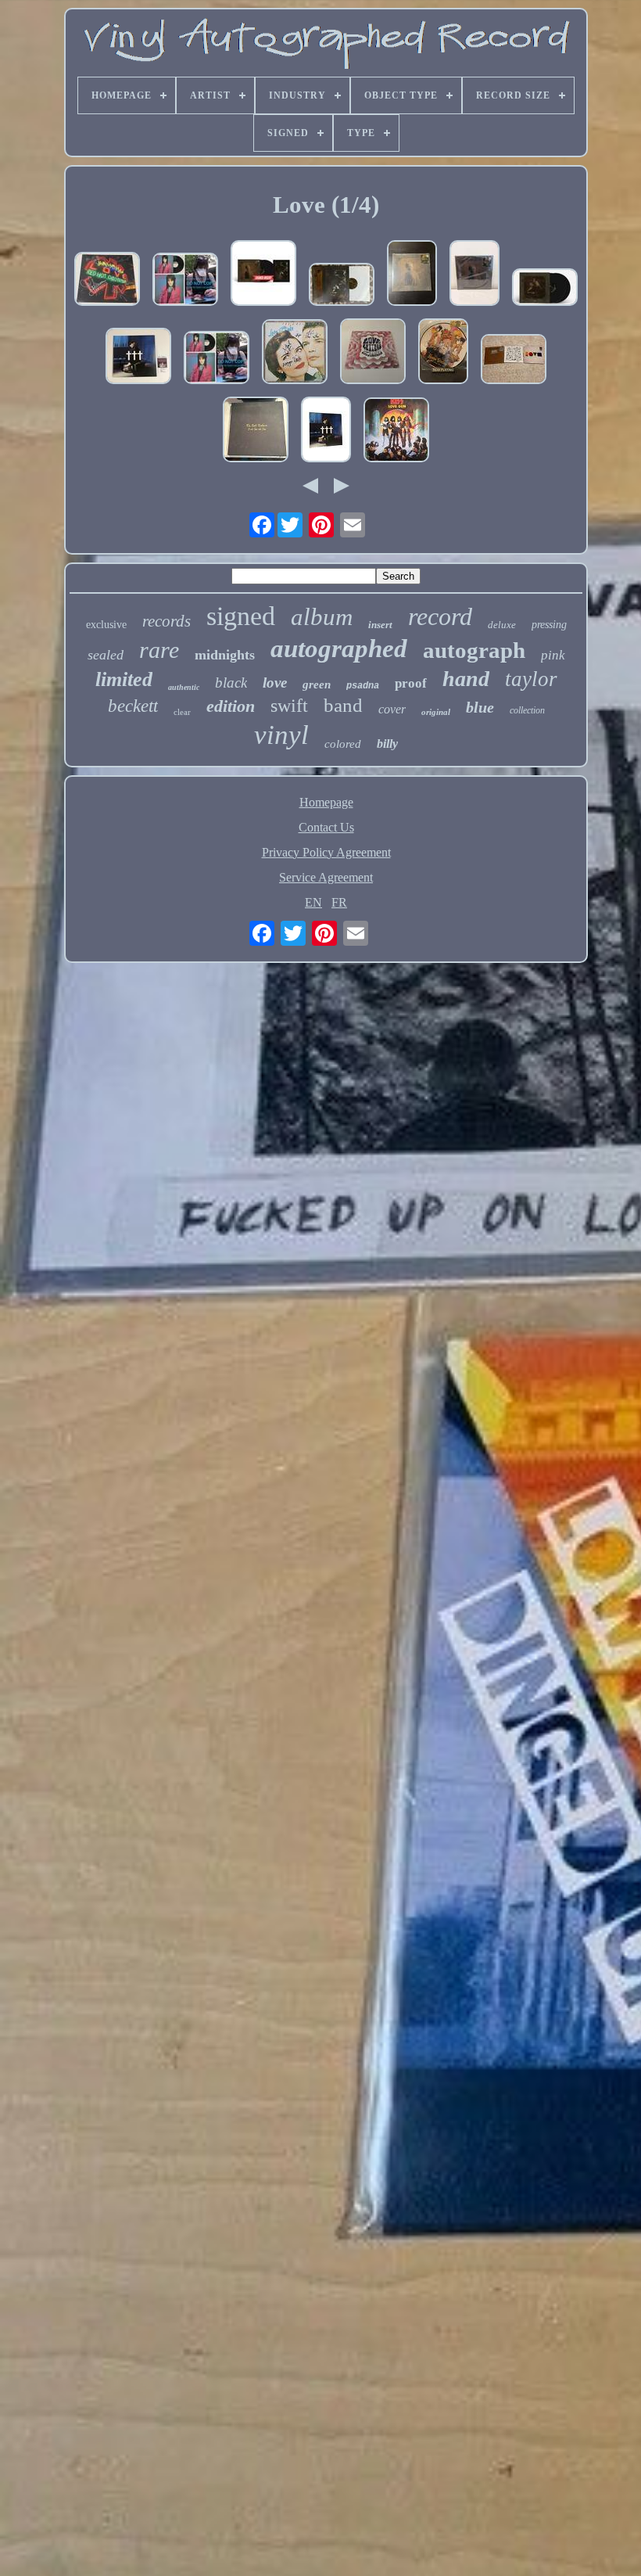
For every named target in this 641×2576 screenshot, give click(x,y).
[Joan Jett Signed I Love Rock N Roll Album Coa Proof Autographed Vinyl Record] (185, 281)
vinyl (281, 735)
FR (339, 902)
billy (387, 744)
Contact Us (326, 827)
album (322, 617)
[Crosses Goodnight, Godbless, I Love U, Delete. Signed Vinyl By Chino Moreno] (326, 431)
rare (159, 650)
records (167, 621)
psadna (363, 686)
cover (392, 709)
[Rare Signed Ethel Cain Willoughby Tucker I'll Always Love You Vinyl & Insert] (342, 286)
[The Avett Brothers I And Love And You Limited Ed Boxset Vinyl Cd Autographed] (256, 431)
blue (480, 707)
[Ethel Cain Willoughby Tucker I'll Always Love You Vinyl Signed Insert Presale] (263, 275)
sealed (106, 655)
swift (289, 706)
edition (231, 706)
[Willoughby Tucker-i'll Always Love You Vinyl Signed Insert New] (545, 289)
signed (241, 616)
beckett (133, 706)
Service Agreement (326, 877)
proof (411, 683)
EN (313, 902)
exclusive (106, 625)
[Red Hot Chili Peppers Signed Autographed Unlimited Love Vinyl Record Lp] (107, 280)
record (440, 616)
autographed (339, 648)
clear (182, 712)
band (343, 705)
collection (527, 710)
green (317, 684)
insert (380, 625)
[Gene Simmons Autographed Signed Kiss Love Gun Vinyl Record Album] (396, 431)
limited (124, 679)
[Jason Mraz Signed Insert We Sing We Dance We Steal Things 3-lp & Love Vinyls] (514, 361)
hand (466, 679)
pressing (549, 625)
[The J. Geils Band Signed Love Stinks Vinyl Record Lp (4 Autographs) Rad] (295, 353)
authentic (184, 687)
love (275, 683)
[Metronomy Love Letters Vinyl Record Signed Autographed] (373, 353)
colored (343, 744)
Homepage (326, 802)
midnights (225, 655)
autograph (474, 650)
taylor (531, 679)
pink (553, 655)
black (231, 683)
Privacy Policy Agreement (326, 852)
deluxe (502, 625)
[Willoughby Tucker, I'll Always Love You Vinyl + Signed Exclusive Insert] (412, 275)
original (436, 712)
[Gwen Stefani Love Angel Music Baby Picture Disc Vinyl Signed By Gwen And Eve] (443, 353)
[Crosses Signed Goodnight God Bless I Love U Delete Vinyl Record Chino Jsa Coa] (138, 357)
